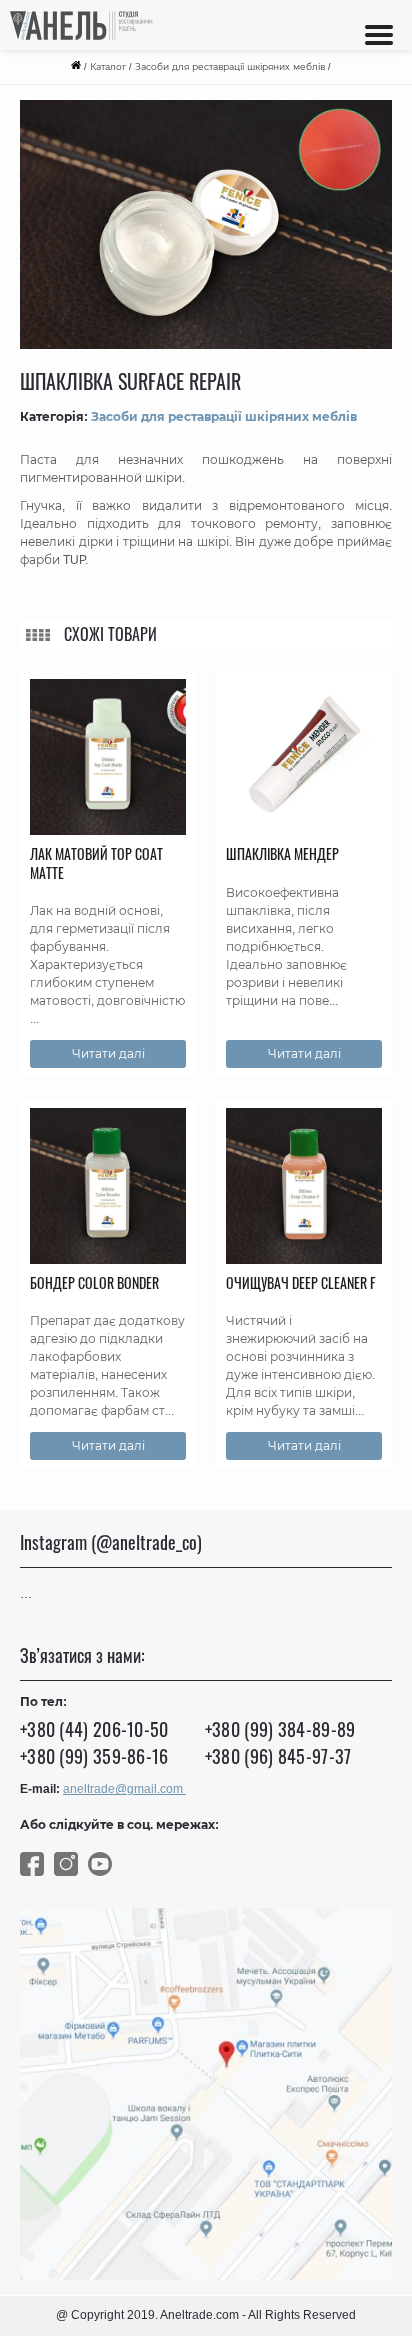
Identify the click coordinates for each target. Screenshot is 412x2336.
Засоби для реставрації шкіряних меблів (230, 67)
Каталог (108, 67)
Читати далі (108, 1054)
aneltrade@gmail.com (124, 1789)
